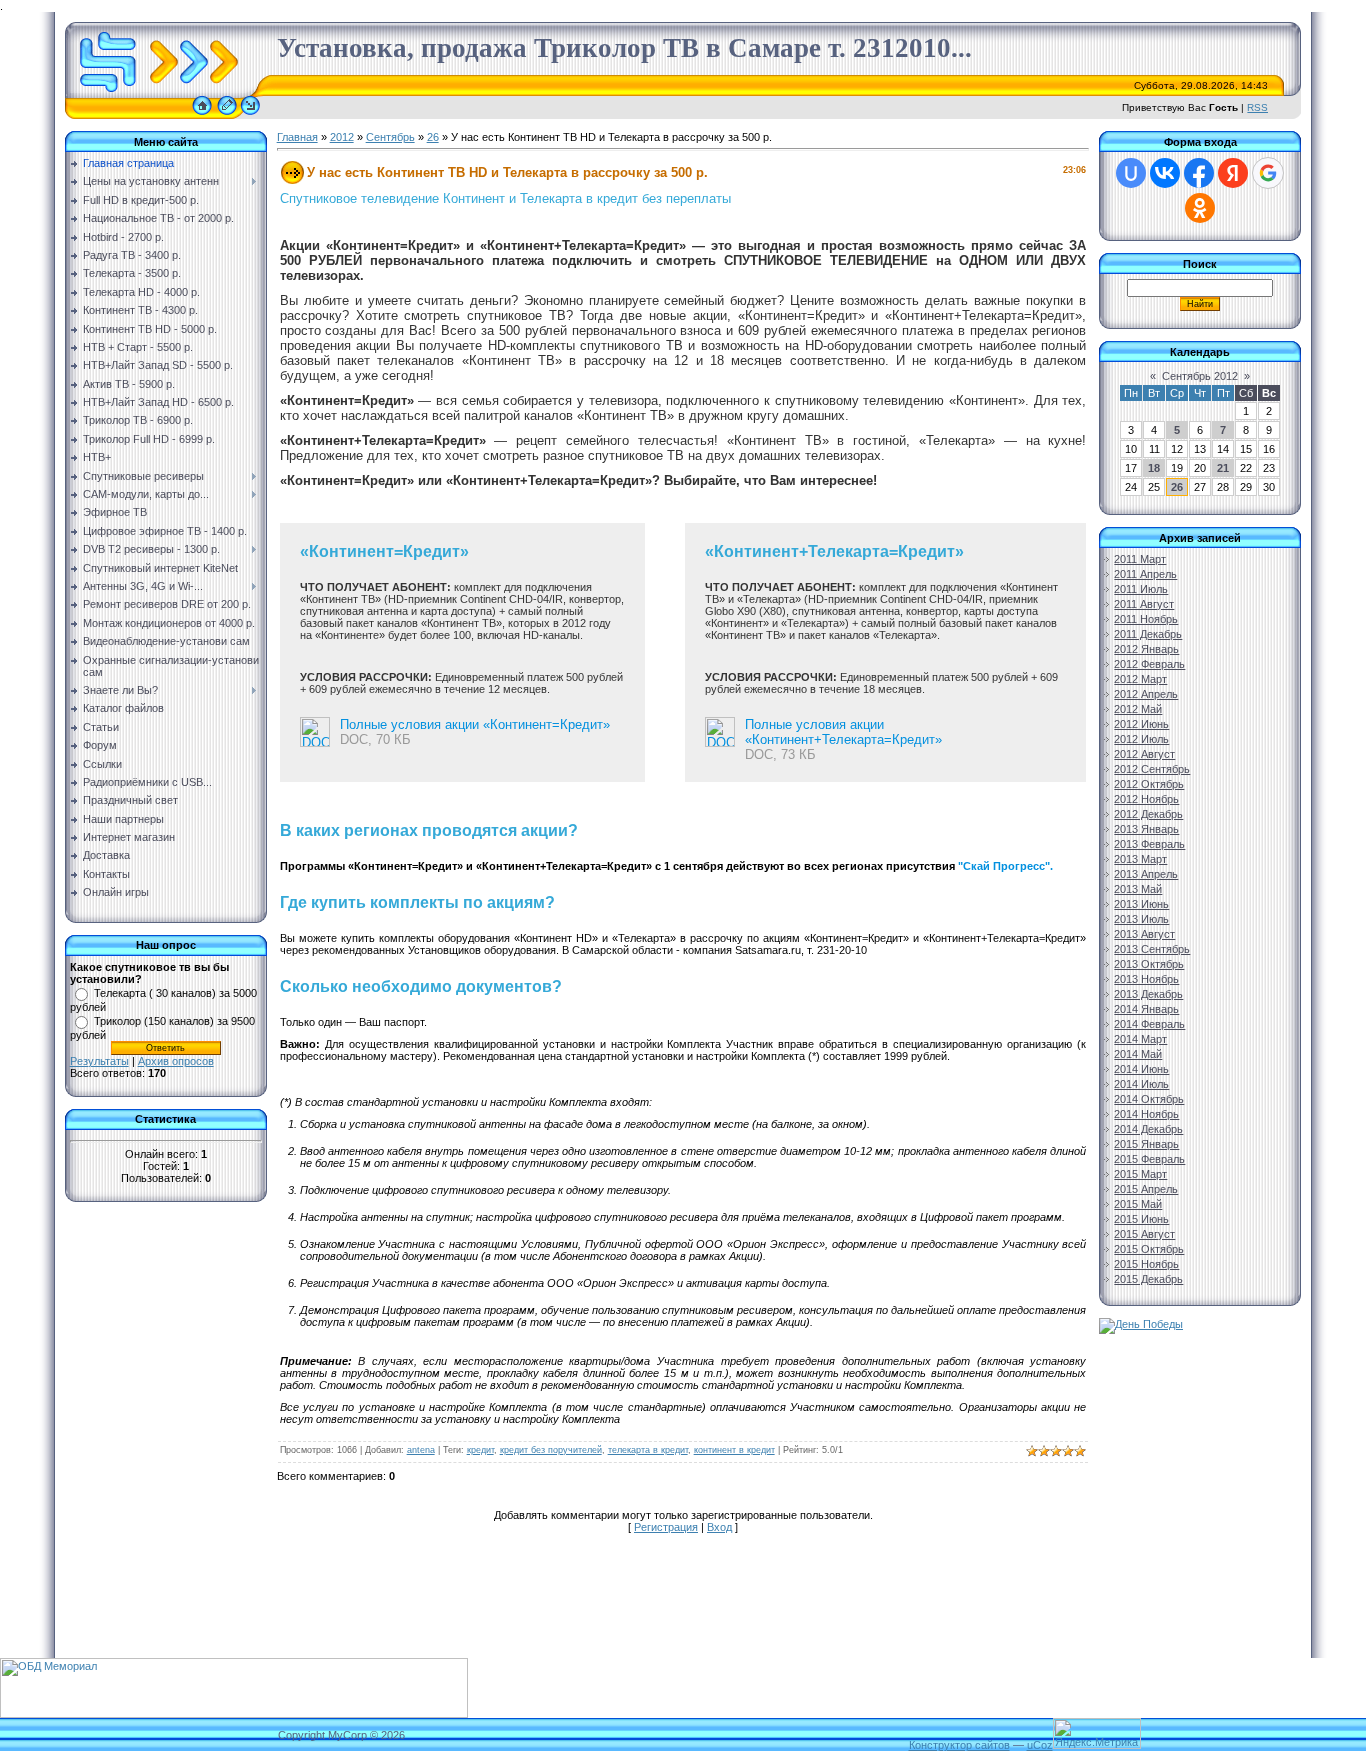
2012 (342, 137)
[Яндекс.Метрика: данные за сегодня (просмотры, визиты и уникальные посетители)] (1097, 1733)
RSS (1257, 107)
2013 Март (1140, 859)
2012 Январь (1146, 649)
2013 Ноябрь (1146, 979)
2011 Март (1140, 559)
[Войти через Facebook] (1199, 173)
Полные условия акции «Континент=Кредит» (475, 724)
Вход (719, 1527)
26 (433, 137)
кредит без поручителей (551, 1450)
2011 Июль (1141, 589)
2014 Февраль (1149, 1024)
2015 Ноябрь (1146, 1264)
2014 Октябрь (1149, 1099)
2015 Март (1140, 1174)
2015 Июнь (1141, 1219)
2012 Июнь (1141, 724)
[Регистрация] (227, 115)
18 (1154, 468)
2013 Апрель (1146, 874)
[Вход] (250, 115)
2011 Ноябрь (1146, 619)
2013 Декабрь (1148, 994)
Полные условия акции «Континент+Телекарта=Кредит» (843, 732)
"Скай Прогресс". (1005, 866)
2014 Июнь (1141, 1069)
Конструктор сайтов (959, 1745)
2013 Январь (1146, 829)
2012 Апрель (1146, 694)
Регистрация (666, 1527)
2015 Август (1144, 1234)
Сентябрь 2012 (1200, 376)
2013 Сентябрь (1152, 949)
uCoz (1040, 1745)
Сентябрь (390, 137)
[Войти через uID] (1131, 173)
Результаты (99, 1061)
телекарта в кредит (648, 1450)
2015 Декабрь (1148, 1279)
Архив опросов (176, 1061)
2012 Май (1138, 709)
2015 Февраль (1149, 1159)
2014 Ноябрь (1146, 1114)
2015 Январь (1146, 1144)
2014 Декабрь (1148, 1129)
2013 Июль (1141, 919)
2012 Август (1144, 754)
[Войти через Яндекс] (1233, 173)
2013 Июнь (1141, 904)
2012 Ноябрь (1146, 799)
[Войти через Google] (1268, 173)
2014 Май (1138, 1054)
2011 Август (1144, 604)
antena (421, 1450)
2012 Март (1140, 679)
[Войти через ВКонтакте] (1165, 173)
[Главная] (202, 115)
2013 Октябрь (1149, 964)
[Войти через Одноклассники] (1200, 208)
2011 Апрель (1145, 574)
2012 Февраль (1149, 664)
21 (1223, 468)
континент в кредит (734, 1450)
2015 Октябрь (1149, 1249)
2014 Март (1140, 1039)
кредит (480, 1450)
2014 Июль (1141, 1084)
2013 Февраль (1149, 844)
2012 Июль (1141, 739)
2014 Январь (1146, 1009)
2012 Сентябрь (1152, 769)
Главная (297, 137)
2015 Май (1138, 1204)
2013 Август (1144, 934)
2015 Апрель (1146, 1189)
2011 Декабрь (1148, 634)
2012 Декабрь (1148, 814)
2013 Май (1138, 889)
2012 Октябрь (1149, 784)
